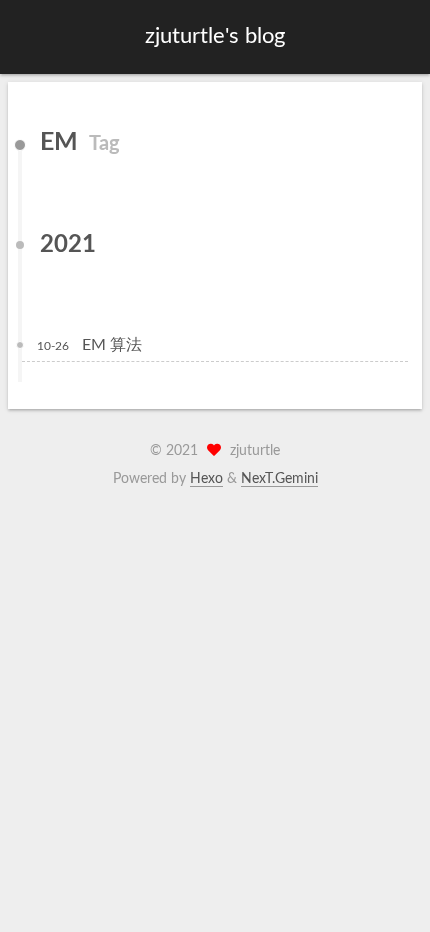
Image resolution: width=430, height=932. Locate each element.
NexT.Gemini (279, 479)
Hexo (206, 479)
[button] (31, 37)
